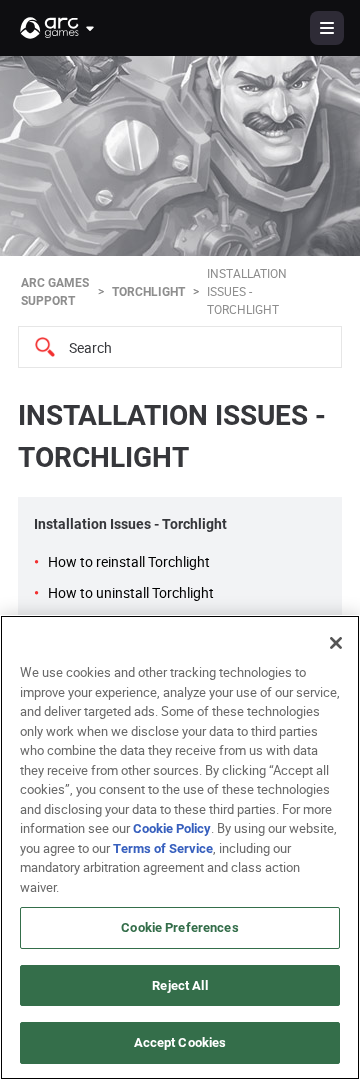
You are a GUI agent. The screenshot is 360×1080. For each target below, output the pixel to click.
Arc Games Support (55, 291)
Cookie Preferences (179, 927)
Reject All (179, 985)
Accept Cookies (180, 1042)
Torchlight (148, 291)
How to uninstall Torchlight (131, 592)
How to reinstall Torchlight (129, 561)
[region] (180, 847)
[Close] (336, 643)
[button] (58, 28)
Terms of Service (163, 848)
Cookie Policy (172, 828)
